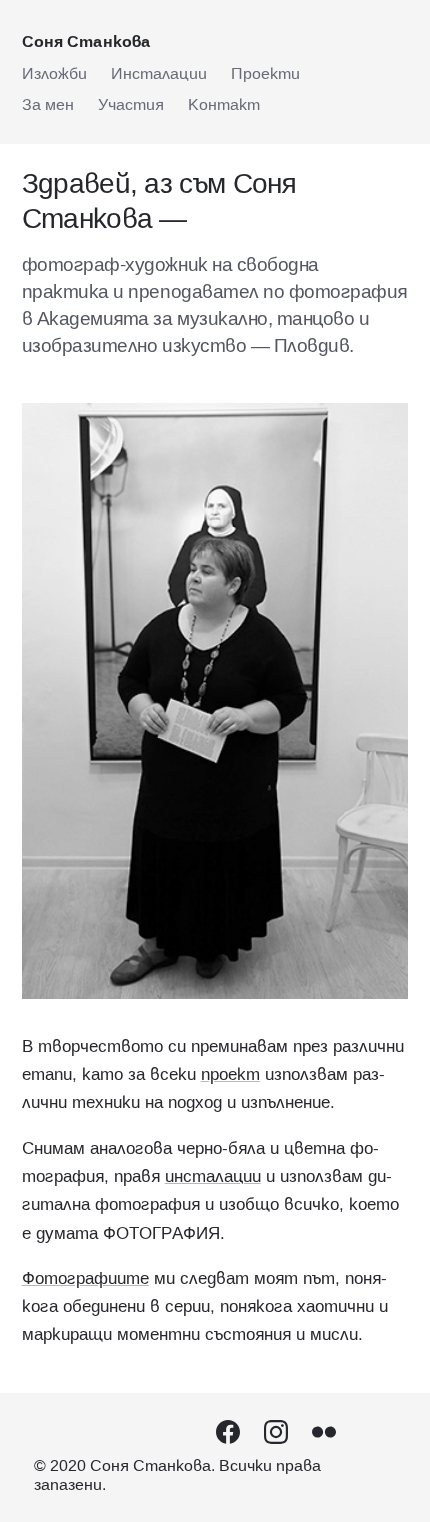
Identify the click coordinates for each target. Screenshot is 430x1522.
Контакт (224, 104)
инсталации (213, 1176)
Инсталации (159, 73)
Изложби (54, 73)
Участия (131, 104)
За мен (48, 104)
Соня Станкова (86, 41)
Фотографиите (85, 1278)
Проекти (265, 73)
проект (230, 1074)
